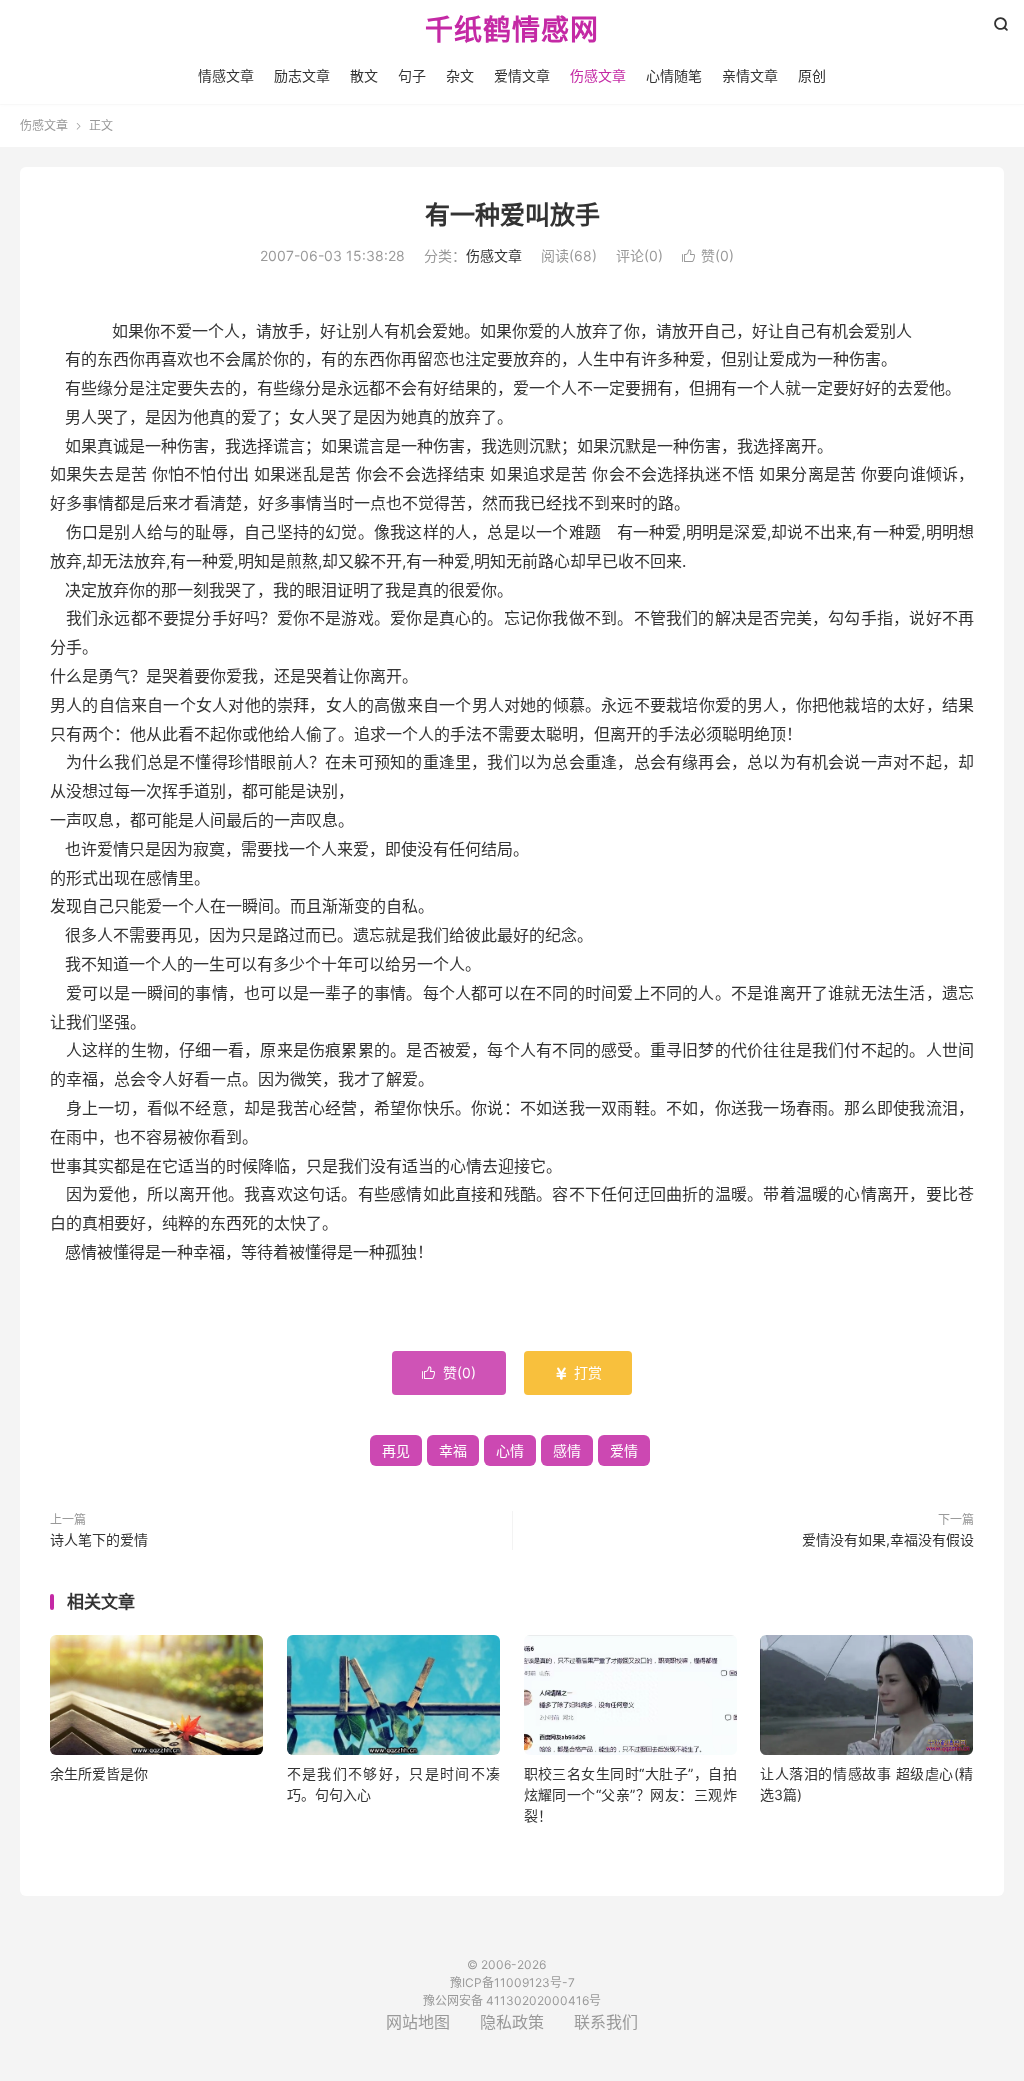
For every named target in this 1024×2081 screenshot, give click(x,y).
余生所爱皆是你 (99, 1773)
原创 (812, 75)
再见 (396, 1450)
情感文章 (226, 75)
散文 (364, 75)
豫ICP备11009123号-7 (512, 1982)
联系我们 (606, 2022)
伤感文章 (598, 75)
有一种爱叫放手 (512, 215)
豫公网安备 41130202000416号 (512, 2000)
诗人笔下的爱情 (99, 1539)
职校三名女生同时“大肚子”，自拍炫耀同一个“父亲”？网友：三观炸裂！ (630, 1794)
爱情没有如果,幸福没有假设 (888, 1539)
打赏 (578, 1372)
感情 (567, 1450)
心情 (510, 1450)
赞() (708, 255)
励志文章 (302, 75)
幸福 (453, 1450)
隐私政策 (512, 2022)
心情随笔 (674, 75)
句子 (412, 75)
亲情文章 (750, 75)
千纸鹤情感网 (512, 31)
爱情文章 (522, 75)
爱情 (624, 1450)
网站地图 (418, 2022)
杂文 (460, 75)
